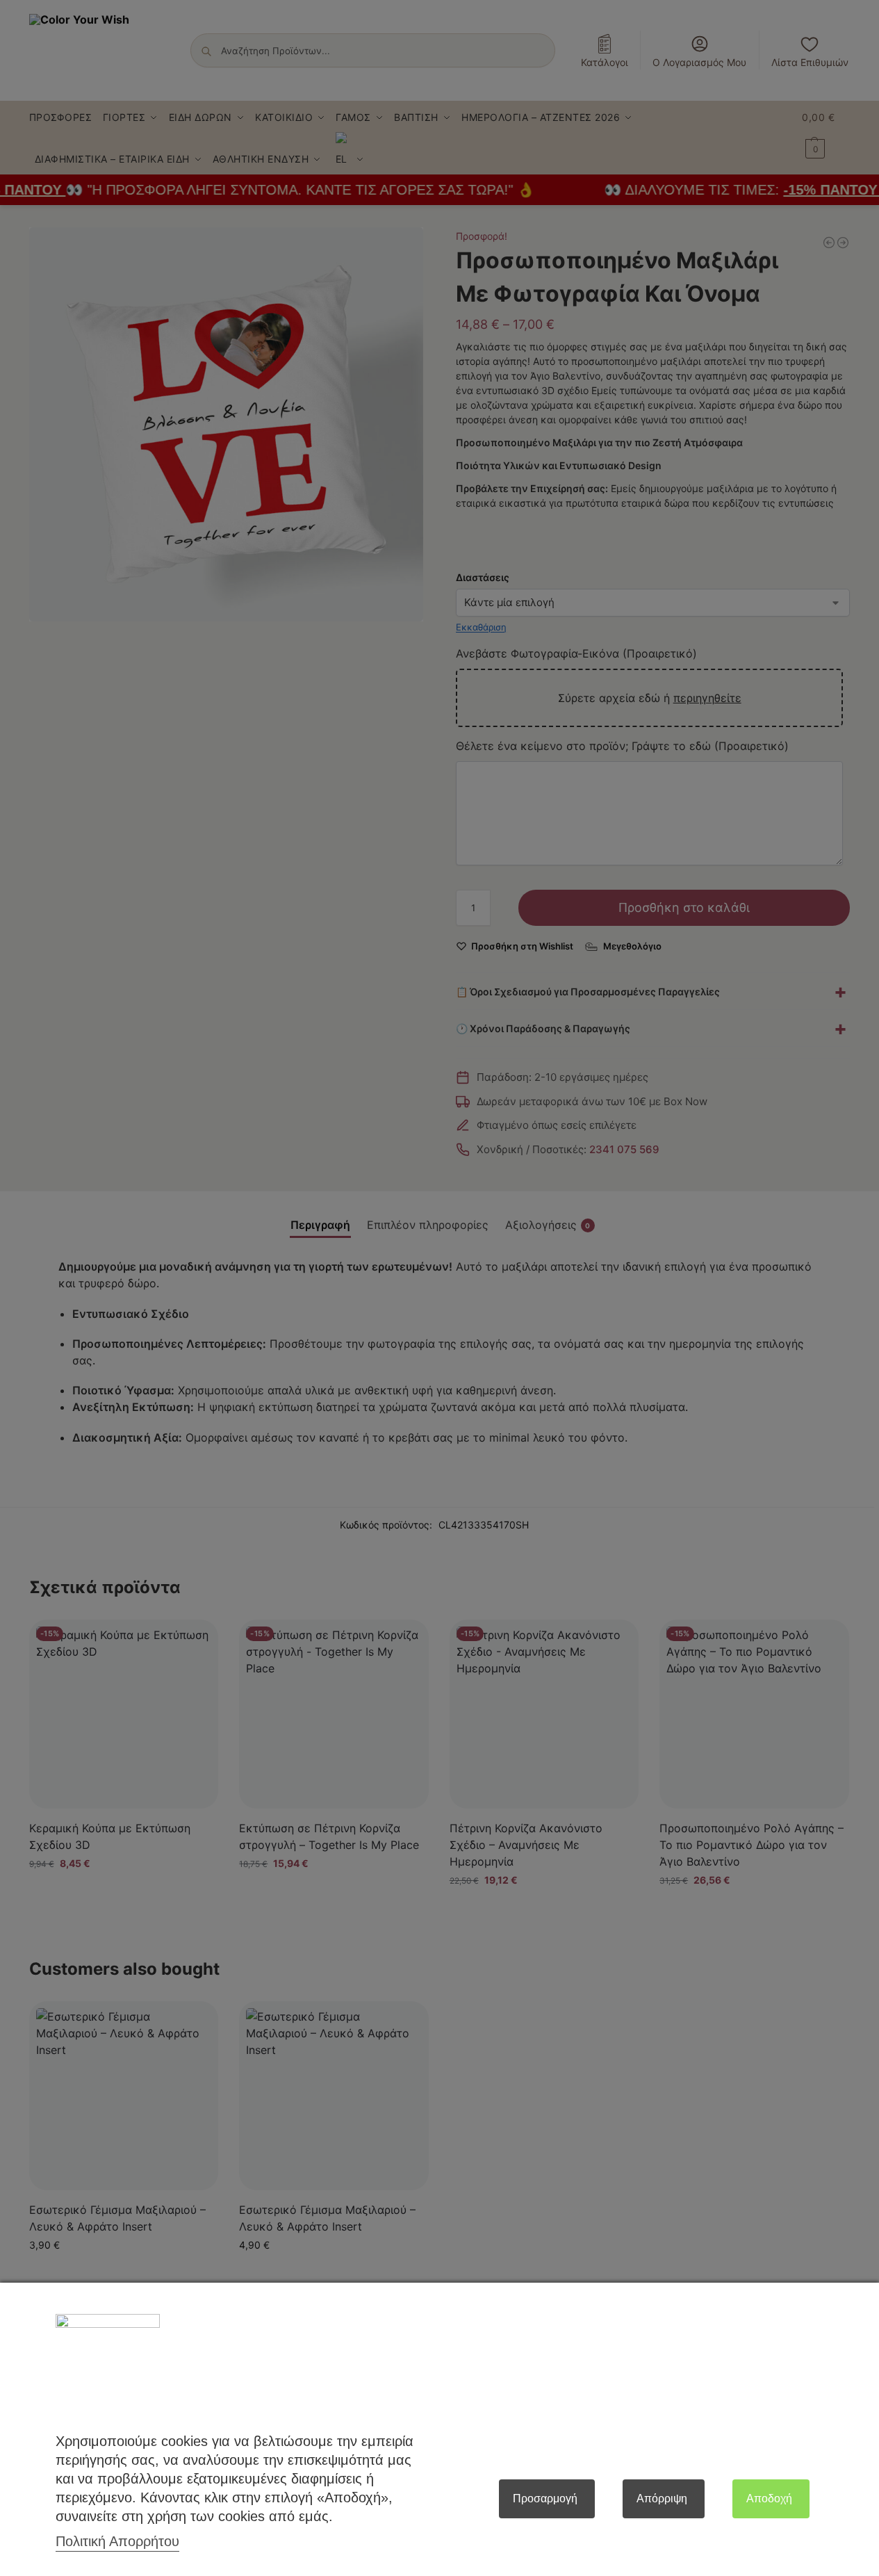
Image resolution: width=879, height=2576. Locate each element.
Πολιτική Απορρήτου (117, 2541)
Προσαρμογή (545, 2498)
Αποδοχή (769, 2498)
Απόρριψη (662, 2498)
